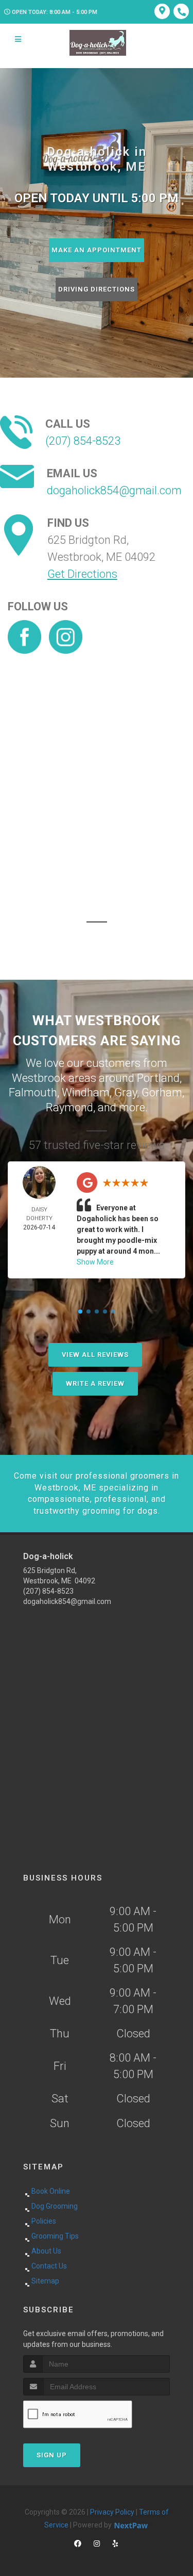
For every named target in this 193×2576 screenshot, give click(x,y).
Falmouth (33, 1092)
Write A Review (95, 1383)
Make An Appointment (97, 250)
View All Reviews (95, 1355)
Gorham (162, 1092)
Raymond (69, 1107)
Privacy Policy (112, 2512)
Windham (86, 1092)
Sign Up (52, 2455)
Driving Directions (97, 289)
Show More (95, 1262)
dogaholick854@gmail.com (114, 490)
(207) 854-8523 (83, 441)
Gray (126, 1092)
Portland (158, 1078)
